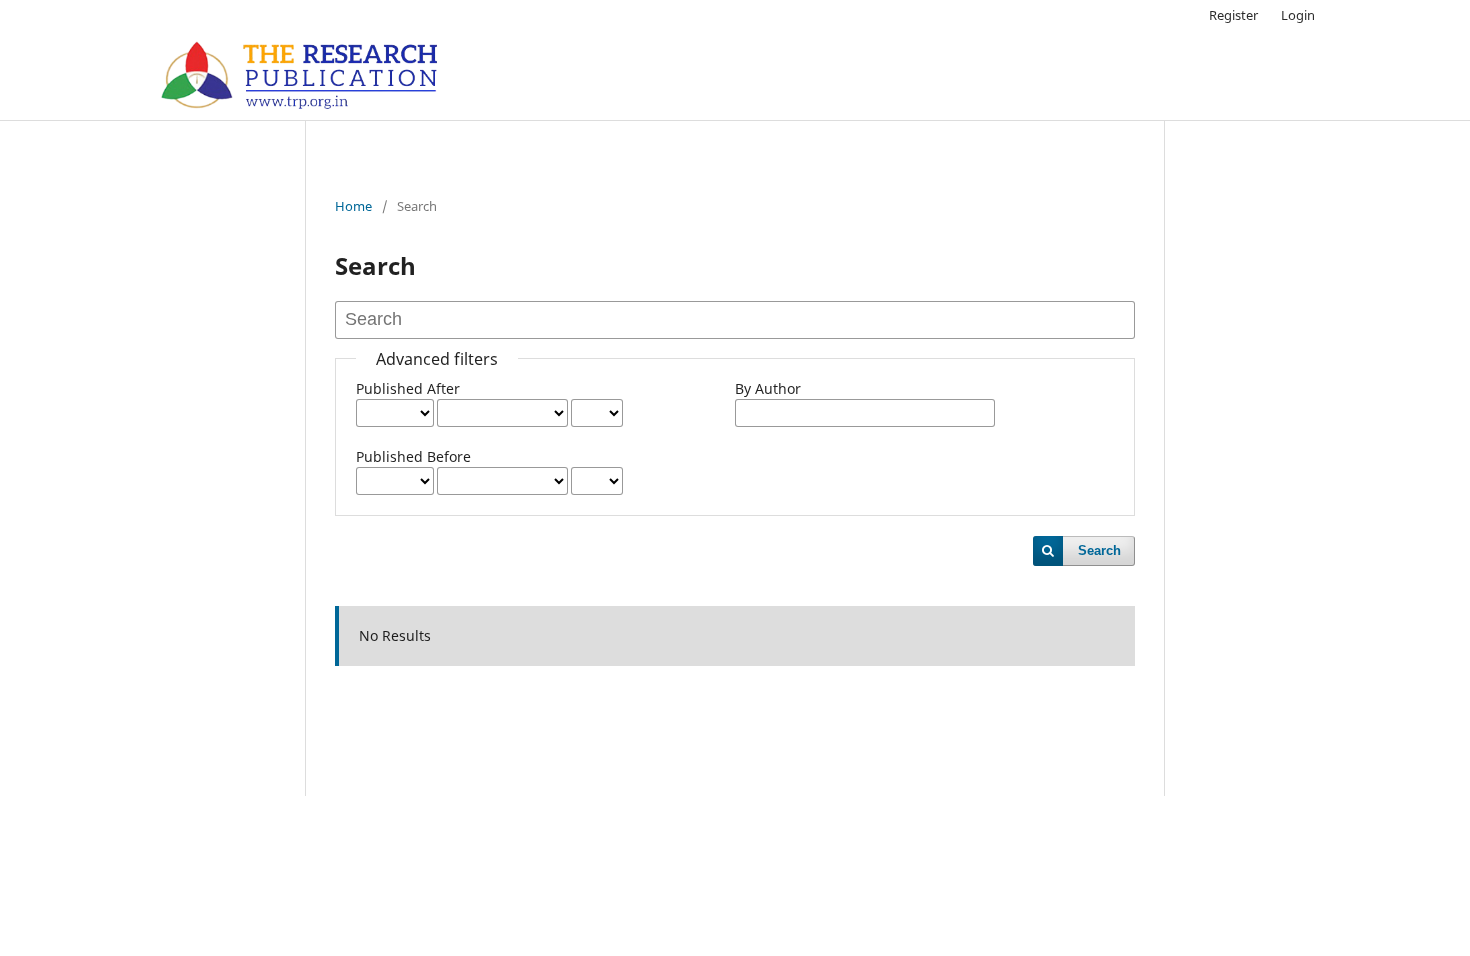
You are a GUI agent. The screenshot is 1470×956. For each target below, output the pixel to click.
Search (1099, 550)
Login (1298, 15)
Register (1233, 15)
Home (353, 206)
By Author (768, 388)
